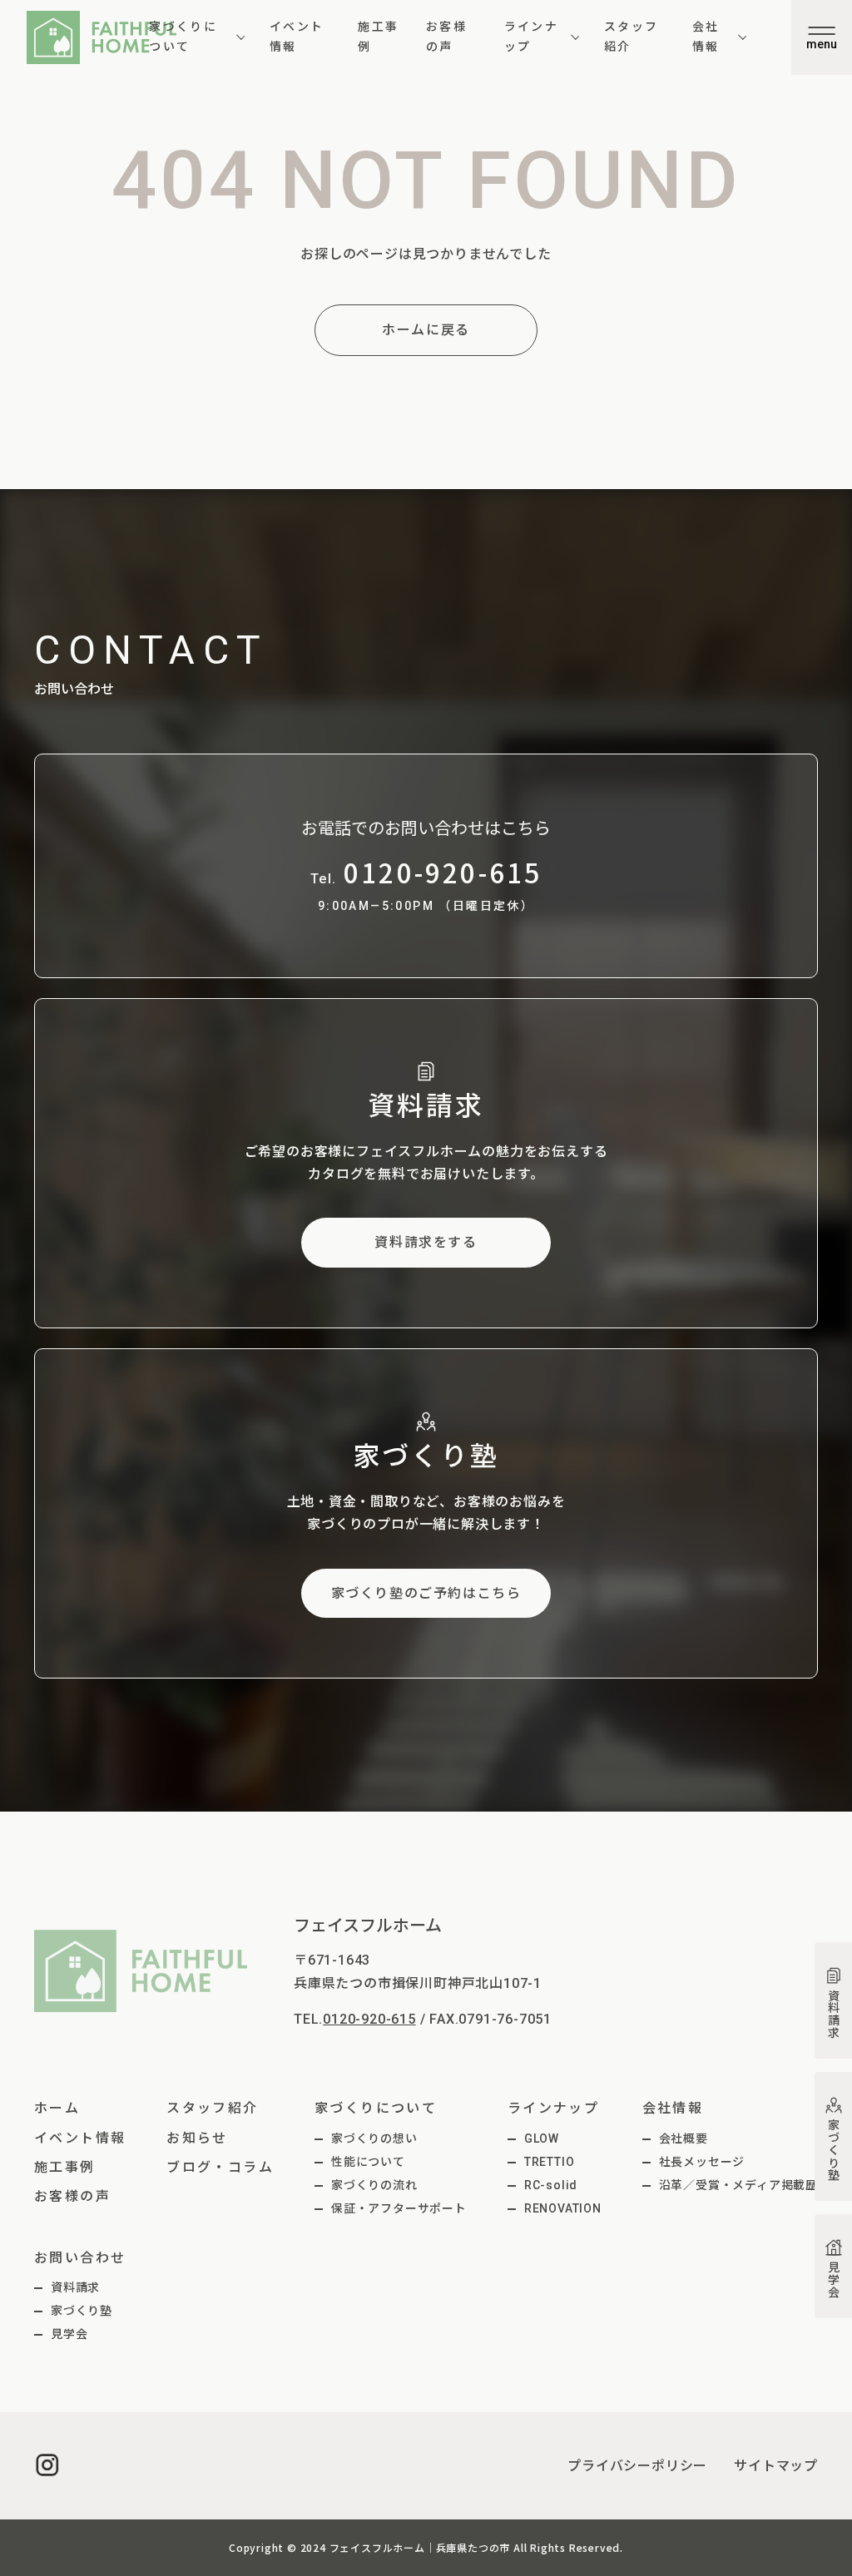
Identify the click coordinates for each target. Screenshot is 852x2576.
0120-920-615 (369, 2019)
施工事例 (378, 37)
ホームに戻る (426, 330)
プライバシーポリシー (637, 2466)
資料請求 (75, 2287)
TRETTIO (550, 2162)
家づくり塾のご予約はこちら (426, 1593)
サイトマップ (776, 2466)
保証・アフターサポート (399, 2208)
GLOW (542, 2138)
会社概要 (684, 2138)
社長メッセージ (702, 2162)
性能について (368, 2162)
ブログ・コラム (220, 2167)
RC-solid (551, 2185)
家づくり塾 (82, 2311)
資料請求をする (426, 1242)
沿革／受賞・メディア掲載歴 (738, 2185)
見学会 (69, 2334)
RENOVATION (563, 2208)
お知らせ (197, 2138)
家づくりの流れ (374, 2185)
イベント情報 (297, 37)
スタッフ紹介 (632, 37)
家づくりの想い (374, 2138)
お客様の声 (446, 37)
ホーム (57, 2108)
